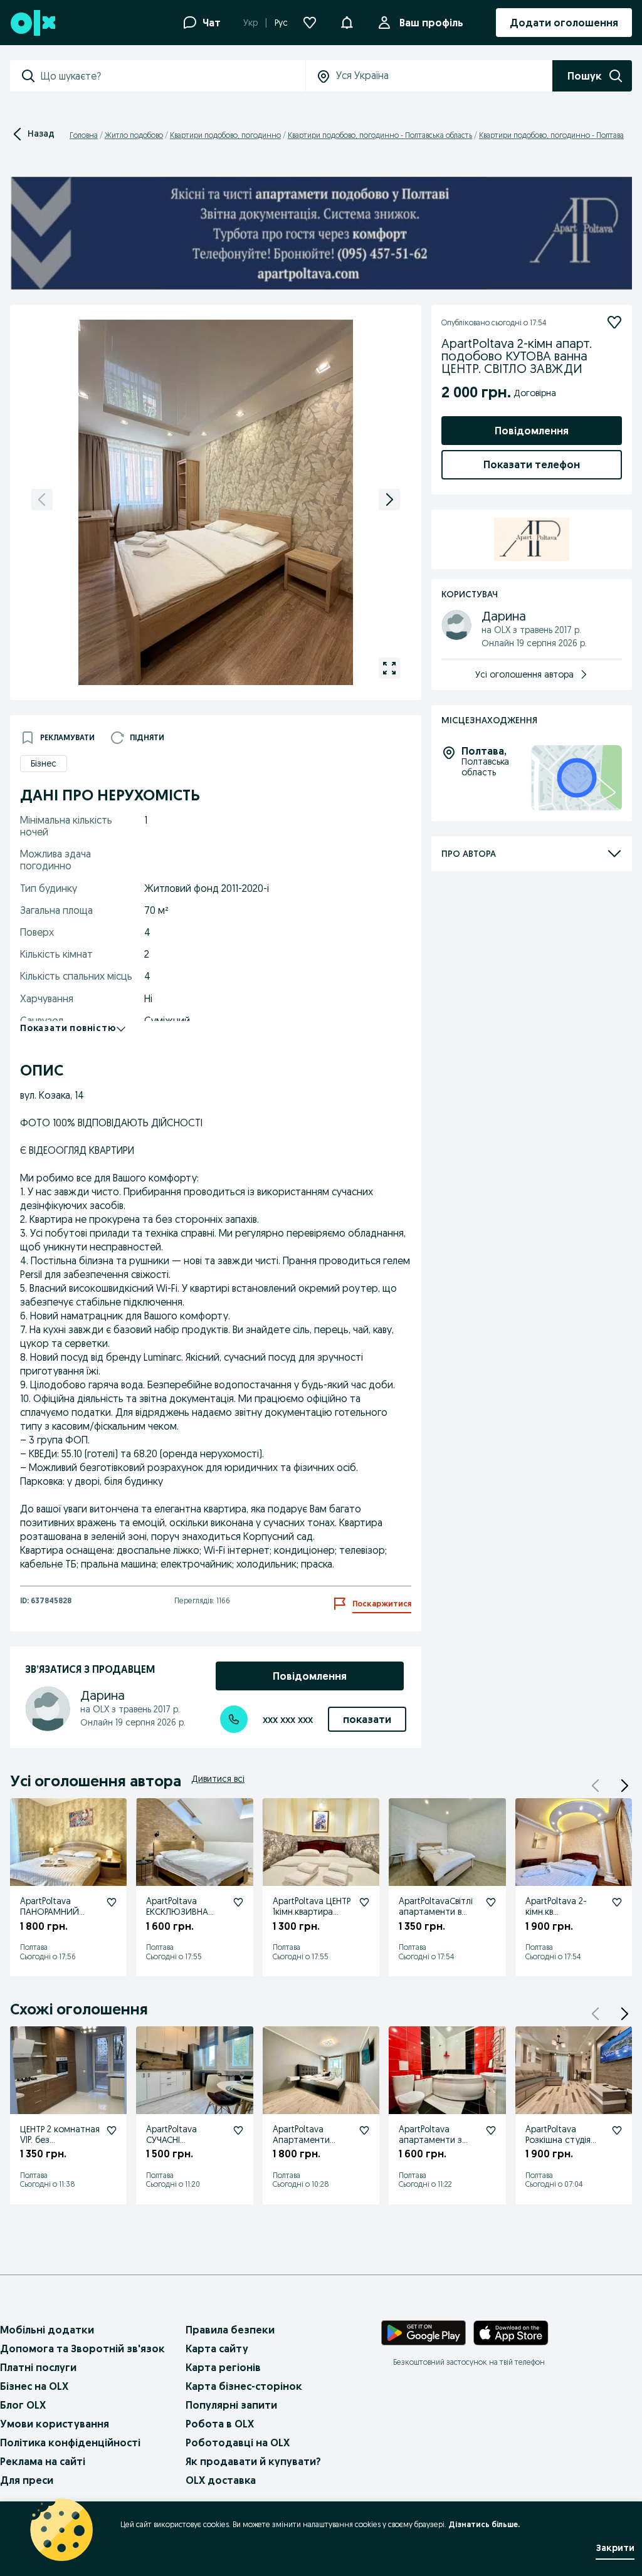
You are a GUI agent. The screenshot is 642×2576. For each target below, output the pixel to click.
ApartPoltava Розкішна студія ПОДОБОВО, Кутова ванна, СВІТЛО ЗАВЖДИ (560, 2150)
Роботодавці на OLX (238, 2442)
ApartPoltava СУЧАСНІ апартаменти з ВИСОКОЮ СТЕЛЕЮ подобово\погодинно (186, 2161)
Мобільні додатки (47, 2330)
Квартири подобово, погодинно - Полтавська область (380, 135)
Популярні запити (231, 2405)
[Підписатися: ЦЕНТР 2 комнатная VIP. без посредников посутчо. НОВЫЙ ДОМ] (112, 2130)
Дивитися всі (218, 1779)
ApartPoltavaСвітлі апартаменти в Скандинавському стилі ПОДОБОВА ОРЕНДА (436, 1922)
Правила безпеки (230, 2330)
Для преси (27, 2480)
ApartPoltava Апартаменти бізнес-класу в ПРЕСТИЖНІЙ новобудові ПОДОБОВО (303, 2155)
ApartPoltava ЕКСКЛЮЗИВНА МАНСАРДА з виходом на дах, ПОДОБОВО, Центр (179, 1927)
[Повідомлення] (347, 23)
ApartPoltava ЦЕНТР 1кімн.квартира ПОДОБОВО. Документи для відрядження (312, 1922)
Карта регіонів (223, 2367)
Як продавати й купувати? (253, 2461)
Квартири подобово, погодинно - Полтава (551, 135)
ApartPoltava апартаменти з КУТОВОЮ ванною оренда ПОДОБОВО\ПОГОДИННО (439, 2155)
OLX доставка (221, 2480)
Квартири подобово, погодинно (225, 135)
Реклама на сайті (43, 2461)
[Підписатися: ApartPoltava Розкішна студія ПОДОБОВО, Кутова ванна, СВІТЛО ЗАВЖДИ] (617, 2130)
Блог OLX (23, 2405)
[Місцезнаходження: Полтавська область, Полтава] (576, 778)
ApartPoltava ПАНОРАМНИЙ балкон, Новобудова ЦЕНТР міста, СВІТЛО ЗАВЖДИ (58, 1927)
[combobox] (173, 76)
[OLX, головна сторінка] (32, 23)
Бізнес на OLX (34, 2386)
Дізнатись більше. (484, 2524)
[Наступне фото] (389, 500)
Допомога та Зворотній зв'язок (82, 2348)
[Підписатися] (614, 322)
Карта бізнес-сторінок (244, 2386)
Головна (84, 135)
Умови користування (55, 2424)
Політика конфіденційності (70, 2442)
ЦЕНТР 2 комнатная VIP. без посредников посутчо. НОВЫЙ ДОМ (60, 2150)
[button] (624, 1786)
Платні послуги (38, 2367)
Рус (281, 23)
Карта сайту (217, 2348)
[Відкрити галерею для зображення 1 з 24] (389, 668)
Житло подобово (134, 135)
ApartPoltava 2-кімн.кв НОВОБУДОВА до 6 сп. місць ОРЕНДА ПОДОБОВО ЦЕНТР (565, 1922)
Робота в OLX (220, 2424)
